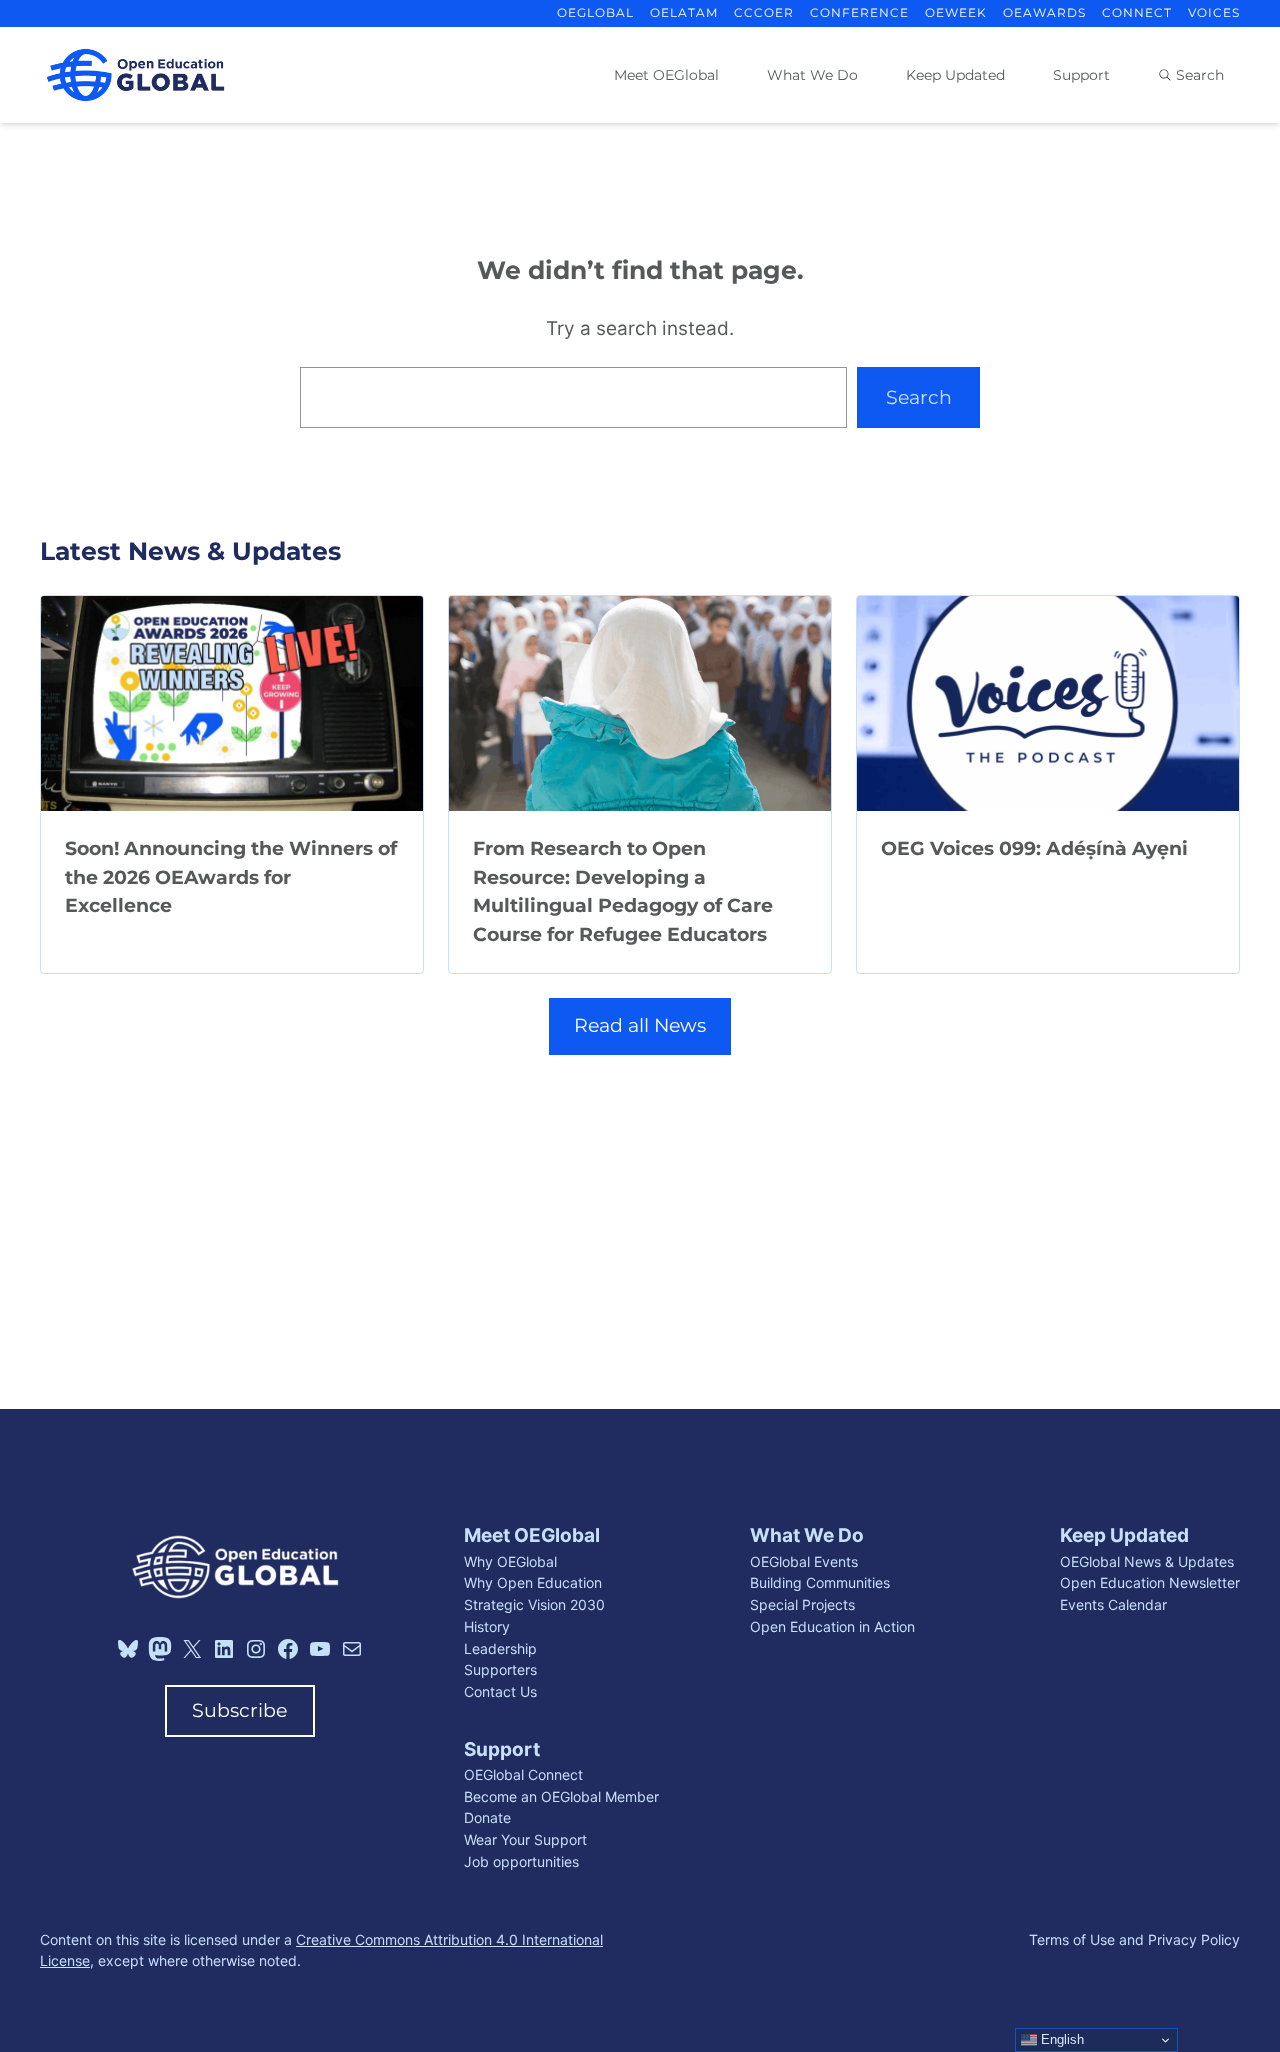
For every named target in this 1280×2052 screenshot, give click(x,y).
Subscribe (239, 1710)
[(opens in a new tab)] (232, 703)
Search (919, 397)
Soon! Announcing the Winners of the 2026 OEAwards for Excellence (231, 877)
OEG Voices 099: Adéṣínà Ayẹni (1034, 848)
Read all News (640, 1025)
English (1060, 2039)
